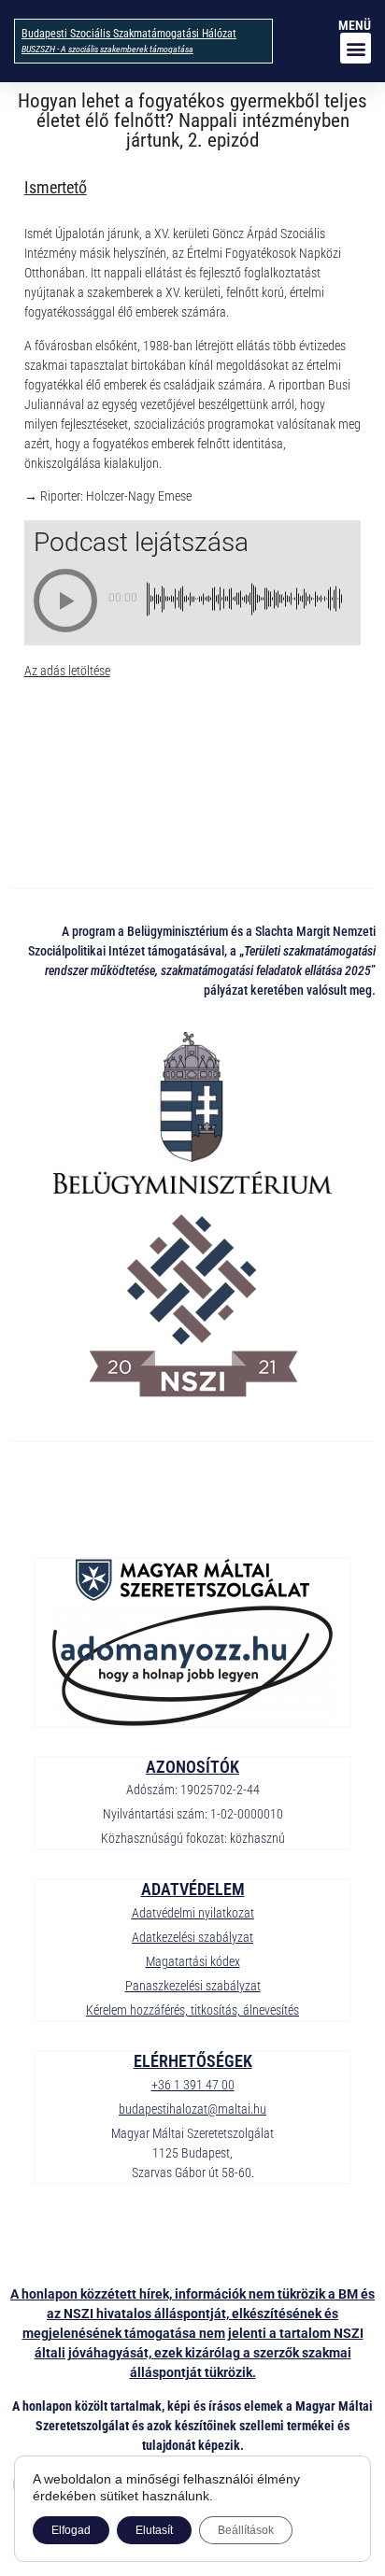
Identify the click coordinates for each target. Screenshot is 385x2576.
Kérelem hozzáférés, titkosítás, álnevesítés (192, 2010)
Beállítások (246, 2530)
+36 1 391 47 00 (193, 2085)
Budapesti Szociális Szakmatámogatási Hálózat (129, 34)
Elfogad (71, 2530)
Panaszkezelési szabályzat (193, 1986)
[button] (356, 48)
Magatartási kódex (193, 1961)
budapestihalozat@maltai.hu (192, 2109)
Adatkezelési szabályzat (192, 1937)
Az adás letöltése (67, 671)
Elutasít (154, 2530)
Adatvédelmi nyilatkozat (193, 1913)
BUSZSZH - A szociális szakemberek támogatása (107, 49)
